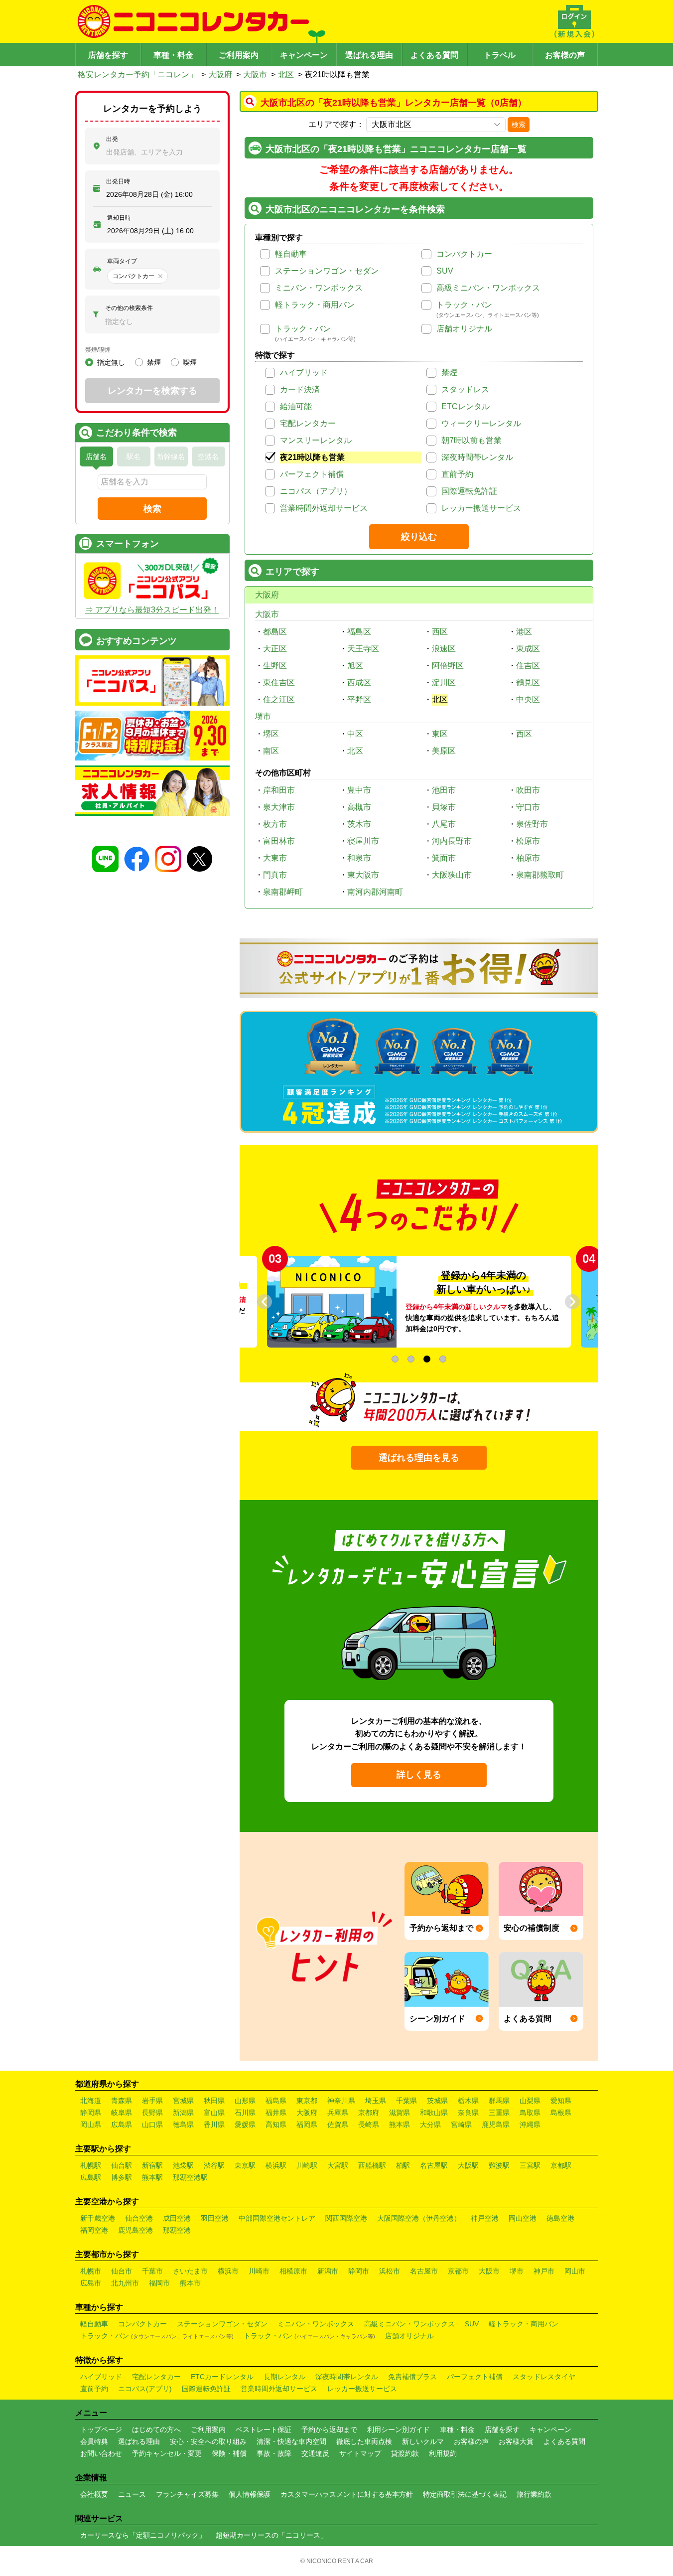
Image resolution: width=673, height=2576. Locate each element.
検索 (519, 125)
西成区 (359, 682)
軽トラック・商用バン (315, 305)
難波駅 (499, 2165)
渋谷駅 (214, 2165)
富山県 (214, 2113)
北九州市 (125, 2283)
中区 (355, 734)
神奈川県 (341, 2101)
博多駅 (122, 2177)
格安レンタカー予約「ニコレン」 (137, 75)
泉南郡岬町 (283, 892)
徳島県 (183, 2124)
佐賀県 (338, 2124)
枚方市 (275, 824)
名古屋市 (424, 2271)
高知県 (276, 2124)
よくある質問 (434, 55)
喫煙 (190, 362)
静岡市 (359, 2271)
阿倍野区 (448, 666)
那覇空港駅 (190, 2177)
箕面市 (444, 858)
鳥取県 (530, 2113)
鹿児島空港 (135, 2230)
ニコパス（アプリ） (316, 491)
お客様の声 (565, 55)
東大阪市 (363, 875)
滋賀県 (400, 2113)
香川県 (214, 2124)
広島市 (91, 2283)
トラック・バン (464, 305)
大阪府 (220, 75)
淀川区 (444, 682)
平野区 (359, 699)
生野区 (275, 666)
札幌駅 (91, 2165)
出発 (112, 139)
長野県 (152, 2113)
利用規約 (443, 2453)
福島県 (276, 2101)
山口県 (152, 2124)
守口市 (528, 807)
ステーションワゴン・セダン (327, 271)
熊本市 (190, 2283)
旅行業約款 (534, 2494)
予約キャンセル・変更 (167, 2453)
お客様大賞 (516, 2441)
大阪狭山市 (452, 875)
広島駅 (91, 2177)
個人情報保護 (250, 2494)
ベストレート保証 (264, 2429)
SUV (445, 271)
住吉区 (528, 666)
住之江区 (279, 699)
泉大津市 (279, 807)
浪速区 (444, 649)
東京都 (307, 2101)
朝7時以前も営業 (471, 440)
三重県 (499, 2113)
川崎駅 (307, 2165)
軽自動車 (291, 254)
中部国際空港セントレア (277, 2218)
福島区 (359, 632)
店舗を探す (108, 55)
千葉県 (406, 2101)
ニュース (132, 2494)
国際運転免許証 (469, 491)
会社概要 (94, 2494)
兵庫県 (338, 2113)
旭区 (355, 666)
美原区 (444, 751)
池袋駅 (183, 2165)
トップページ (101, 2429)
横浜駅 (276, 2165)
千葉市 (152, 2271)
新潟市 (328, 2271)
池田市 (444, 790)
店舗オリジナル (464, 329)
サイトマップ (360, 2453)
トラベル (500, 55)
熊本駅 (152, 2177)
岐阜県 (122, 2113)
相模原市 (293, 2271)
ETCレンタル (466, 406)
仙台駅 (122, 2165)
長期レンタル (284, 2377)
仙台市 (122, 2271)
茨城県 (437, 2101)
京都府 (369, 2113)
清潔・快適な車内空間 (291, 2441)
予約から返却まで (329, 2429)
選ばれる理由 (369, 55)
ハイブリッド (304, 373)
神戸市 (544, 2271)
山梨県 (530, 2101)
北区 (286, 75)
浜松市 (390, 2271)
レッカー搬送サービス (481, 508)
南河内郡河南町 (375, 892)
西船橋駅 (372, 2165)
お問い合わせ (101, 2453)
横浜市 (228, 2271)
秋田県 (214, 2101)
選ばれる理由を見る (419, 1458)
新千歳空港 (98, 2218)
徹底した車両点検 (364, 2441)
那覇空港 (177, 2230)
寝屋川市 (363, 841)
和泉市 (359, 858)
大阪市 (255, 75)
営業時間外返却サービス (324, 508)
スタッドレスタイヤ (544, 2377)
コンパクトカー (464, 254)
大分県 (430, 2124)
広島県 (122, 2124)
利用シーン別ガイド (399, 2429)
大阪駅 (468, 2165)
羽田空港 (215, 2218)
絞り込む (419, 537)
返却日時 (119, 218)
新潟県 (183, 2113)
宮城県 (183, 2101)
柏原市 (528, 858)
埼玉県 (376, 2101)
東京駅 (245, 2165)
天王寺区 (363, 649)
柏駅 (403, 2165)
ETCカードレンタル (222, 2377)
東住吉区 (279, 682)
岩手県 (152, 2101)
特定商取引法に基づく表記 (465, 2494)
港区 (524, 632)
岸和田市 (279, 790)
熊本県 (400, 2124)
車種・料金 (173, 55)
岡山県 (91, 2124)
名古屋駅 (434, 2165)
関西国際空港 (346, 2218)
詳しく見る (419, 1775)
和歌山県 (434, 2113)
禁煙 (449, 373)
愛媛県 (245, 2124)
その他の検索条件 (129, 308)
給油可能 (296, 406)
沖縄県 (530, 2124)
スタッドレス (465, 389)
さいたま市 (190, 2271)
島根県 (561, 2113)
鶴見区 (528, 682)
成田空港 (177, 2218)
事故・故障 (274, 2453)
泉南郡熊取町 (540, 875)
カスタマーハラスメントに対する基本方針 (347, 2494)
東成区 (528, 649)
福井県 (276, 2113)
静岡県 (91, 2113)
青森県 (122, 2101)
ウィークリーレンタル (481, 423)
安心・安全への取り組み (208, 2441)
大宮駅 (338, 2165)
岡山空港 (523, 2218)
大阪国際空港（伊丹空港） (419, 2218)
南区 (271, 751)
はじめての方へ (156, 2429)
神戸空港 (485, 2218)
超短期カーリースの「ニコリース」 (271, 2535)
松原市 (528, 841)
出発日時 (118, 181)
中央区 (528, 699)
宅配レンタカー (308, 423)
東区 (440, 734)
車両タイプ (122, 261)
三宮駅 (530, 2165)
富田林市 (279, 841)
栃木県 (468, 2101)
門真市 (275, 875)
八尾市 (444, 824)
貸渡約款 (405, 2453)
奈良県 (468, 2113)
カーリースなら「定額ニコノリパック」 (143, 2535)
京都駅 (561, 2165)
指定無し (111, 362)
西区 (440, 632)
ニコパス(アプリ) (145, 2389)
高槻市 (359, 807)
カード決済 (300, 389)
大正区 (275, 649)
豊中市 (359, 790)
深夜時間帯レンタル (477, 457)
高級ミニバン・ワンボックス (488, 288)
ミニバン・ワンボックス (319, 288)
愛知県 (561, 2101)
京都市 (458, 2271)
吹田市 (528, 790)
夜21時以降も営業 (312, 457)
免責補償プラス (412, 2377)
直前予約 (457, 474)
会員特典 (94, 2441)
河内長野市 (452, 841)
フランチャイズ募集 (187, 2494)
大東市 (275, 858)
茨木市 (359, 824)
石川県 (245, 2113)
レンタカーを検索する (152, 391)
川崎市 (259, 2271)
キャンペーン (304, 55)
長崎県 (369, 2124)
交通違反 (315, 2453)
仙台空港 (139, 2218)
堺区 (271, 734)
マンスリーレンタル (316, 440)
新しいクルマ (423, 2441)
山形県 (245, 2101)
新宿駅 (152, 2165)
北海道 (91, 2101)
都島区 (275, 632)
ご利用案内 (239, 55)
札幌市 (91, 2271)
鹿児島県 (496, 2124)
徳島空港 (560, 2218)
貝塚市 (444, 807)
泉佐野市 (532, 824)
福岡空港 (94, 2230)
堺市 (263, 716)
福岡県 (307, 2124)
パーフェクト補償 (312, 474)
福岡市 (159, 2283)
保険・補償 (229, 2453)
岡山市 (575, 2271)
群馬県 (499, 2101)
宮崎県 (461, 2124)
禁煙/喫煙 (98, 350)
